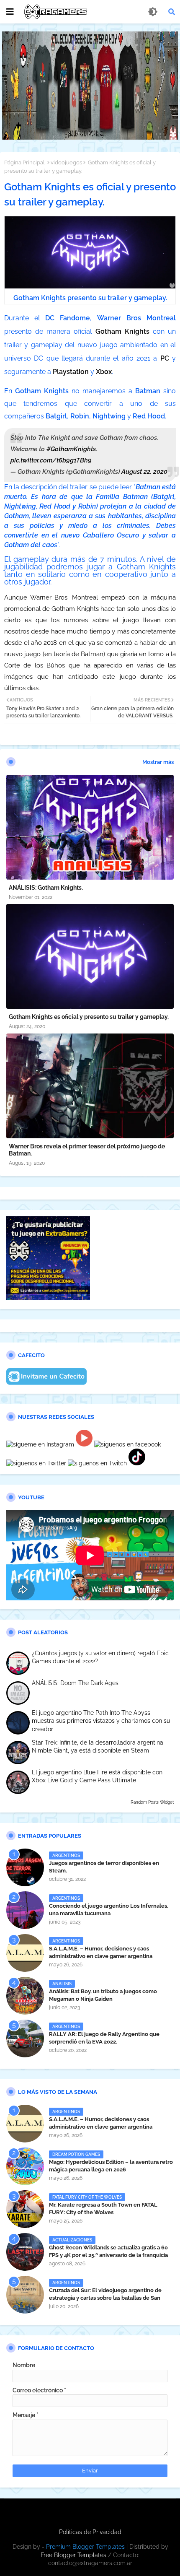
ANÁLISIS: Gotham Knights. (46, 888)
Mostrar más (158, 762)
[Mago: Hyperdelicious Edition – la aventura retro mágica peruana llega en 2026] (25, 2166)
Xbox (104, 372)
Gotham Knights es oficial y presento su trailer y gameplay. (89, 1017)
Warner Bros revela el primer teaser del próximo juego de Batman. (87, 1150)
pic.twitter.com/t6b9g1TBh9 (51, 460)
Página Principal (24, 162)
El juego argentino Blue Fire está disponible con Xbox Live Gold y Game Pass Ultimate (97, 1776)
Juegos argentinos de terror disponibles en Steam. (104, 1867)
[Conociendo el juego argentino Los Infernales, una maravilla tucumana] (25, 1910)
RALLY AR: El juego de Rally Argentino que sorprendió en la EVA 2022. (104, 2038)
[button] (172, 12)
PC (165, 358)
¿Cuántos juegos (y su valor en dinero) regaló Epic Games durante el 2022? (100, 1657)
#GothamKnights (71, 449)
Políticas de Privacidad (90, 2532)
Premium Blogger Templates (85, 2547)
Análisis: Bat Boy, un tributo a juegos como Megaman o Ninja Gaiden (103, 1995)
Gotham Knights (122, 331)
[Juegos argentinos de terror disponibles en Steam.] (25, 1867)
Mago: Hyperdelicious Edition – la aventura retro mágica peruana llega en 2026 (111, 2166)
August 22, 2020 (144, 472)
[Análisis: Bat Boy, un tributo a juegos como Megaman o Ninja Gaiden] (25, 1996)
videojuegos (66, 162)
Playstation (71, 372)
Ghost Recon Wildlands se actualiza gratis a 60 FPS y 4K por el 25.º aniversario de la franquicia (108, 2251)
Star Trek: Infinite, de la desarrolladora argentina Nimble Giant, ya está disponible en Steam (98, 1747)
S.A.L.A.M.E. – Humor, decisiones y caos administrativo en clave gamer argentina (101, 1952)
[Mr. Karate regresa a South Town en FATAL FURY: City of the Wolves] (25, 2209)
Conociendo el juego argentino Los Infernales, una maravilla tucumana (109, 1910)
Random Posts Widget (152, 1802)
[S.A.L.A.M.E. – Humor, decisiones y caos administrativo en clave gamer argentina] (25, 1953)
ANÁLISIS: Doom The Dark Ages (75, 1683)
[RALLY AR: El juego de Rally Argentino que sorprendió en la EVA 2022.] (25, 2038)
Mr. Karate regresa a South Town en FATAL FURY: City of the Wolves (103, 2209)
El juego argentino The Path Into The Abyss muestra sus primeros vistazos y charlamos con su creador (101, 1721)
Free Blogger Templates (73, 2555)
